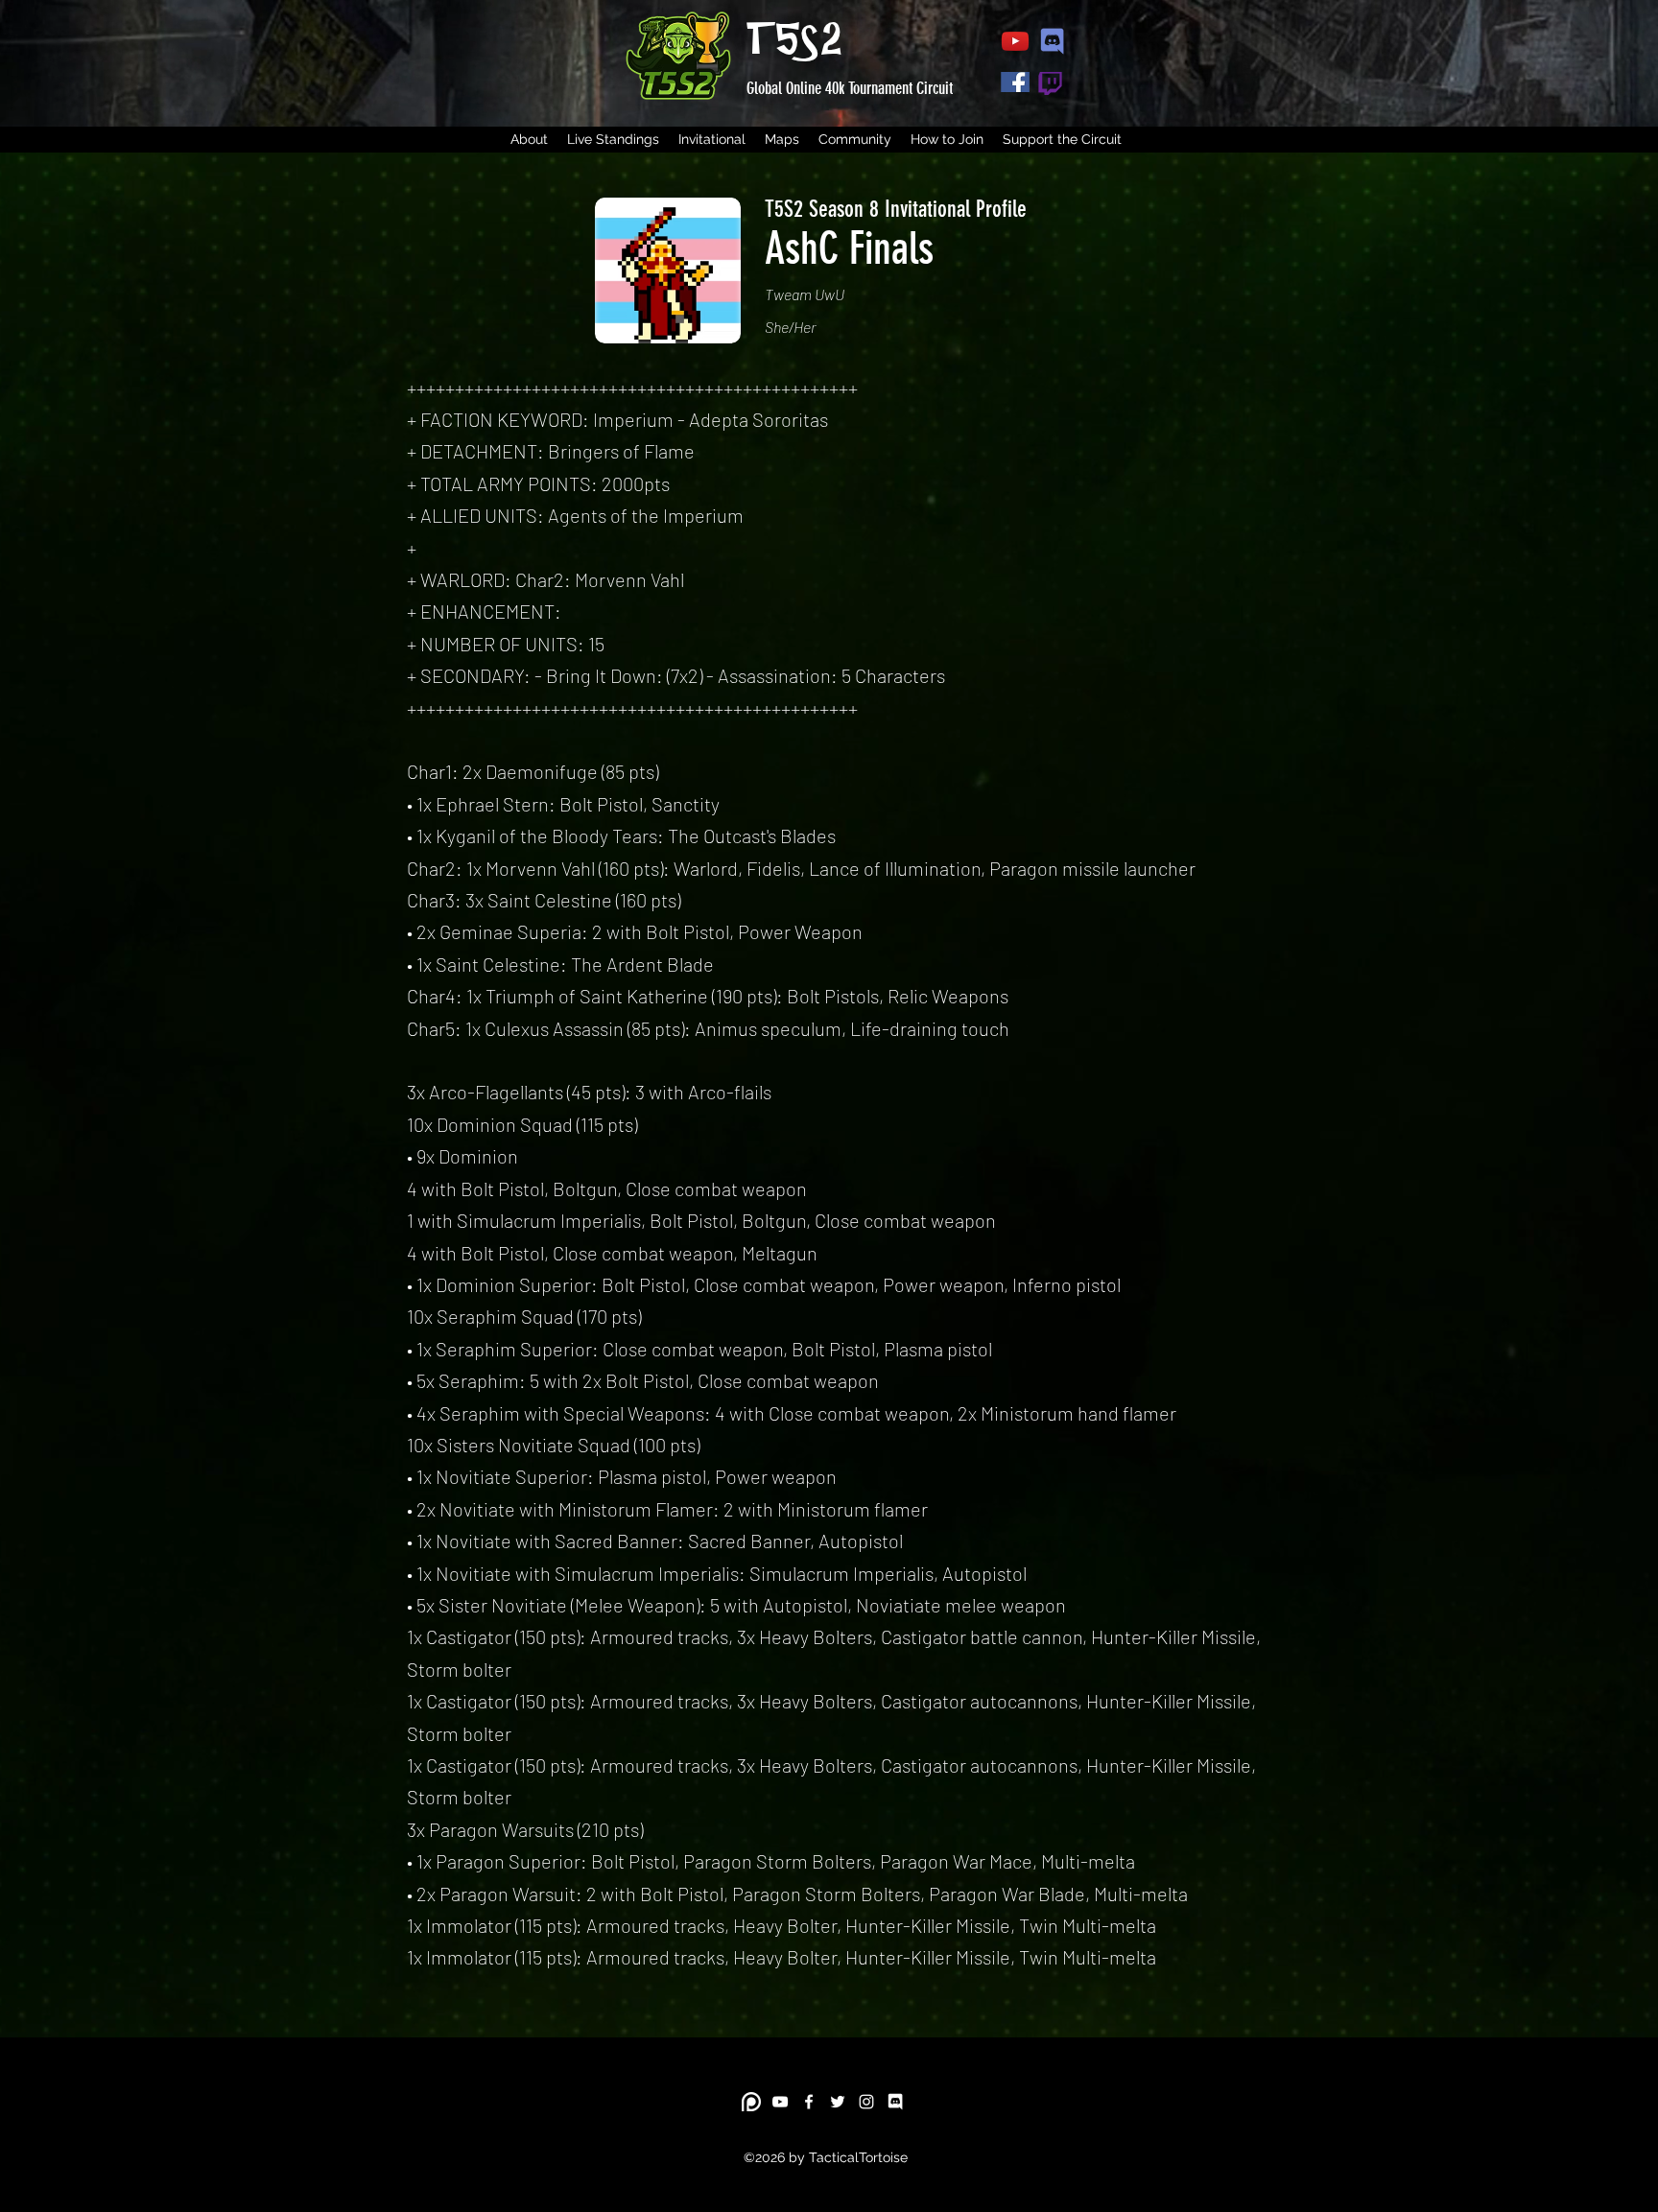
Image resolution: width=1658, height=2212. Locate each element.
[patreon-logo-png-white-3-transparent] (751, 2102)
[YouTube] (780, 2102)
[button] (613, 140)
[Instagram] (866, 2102)
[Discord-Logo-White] (895, 2102)
